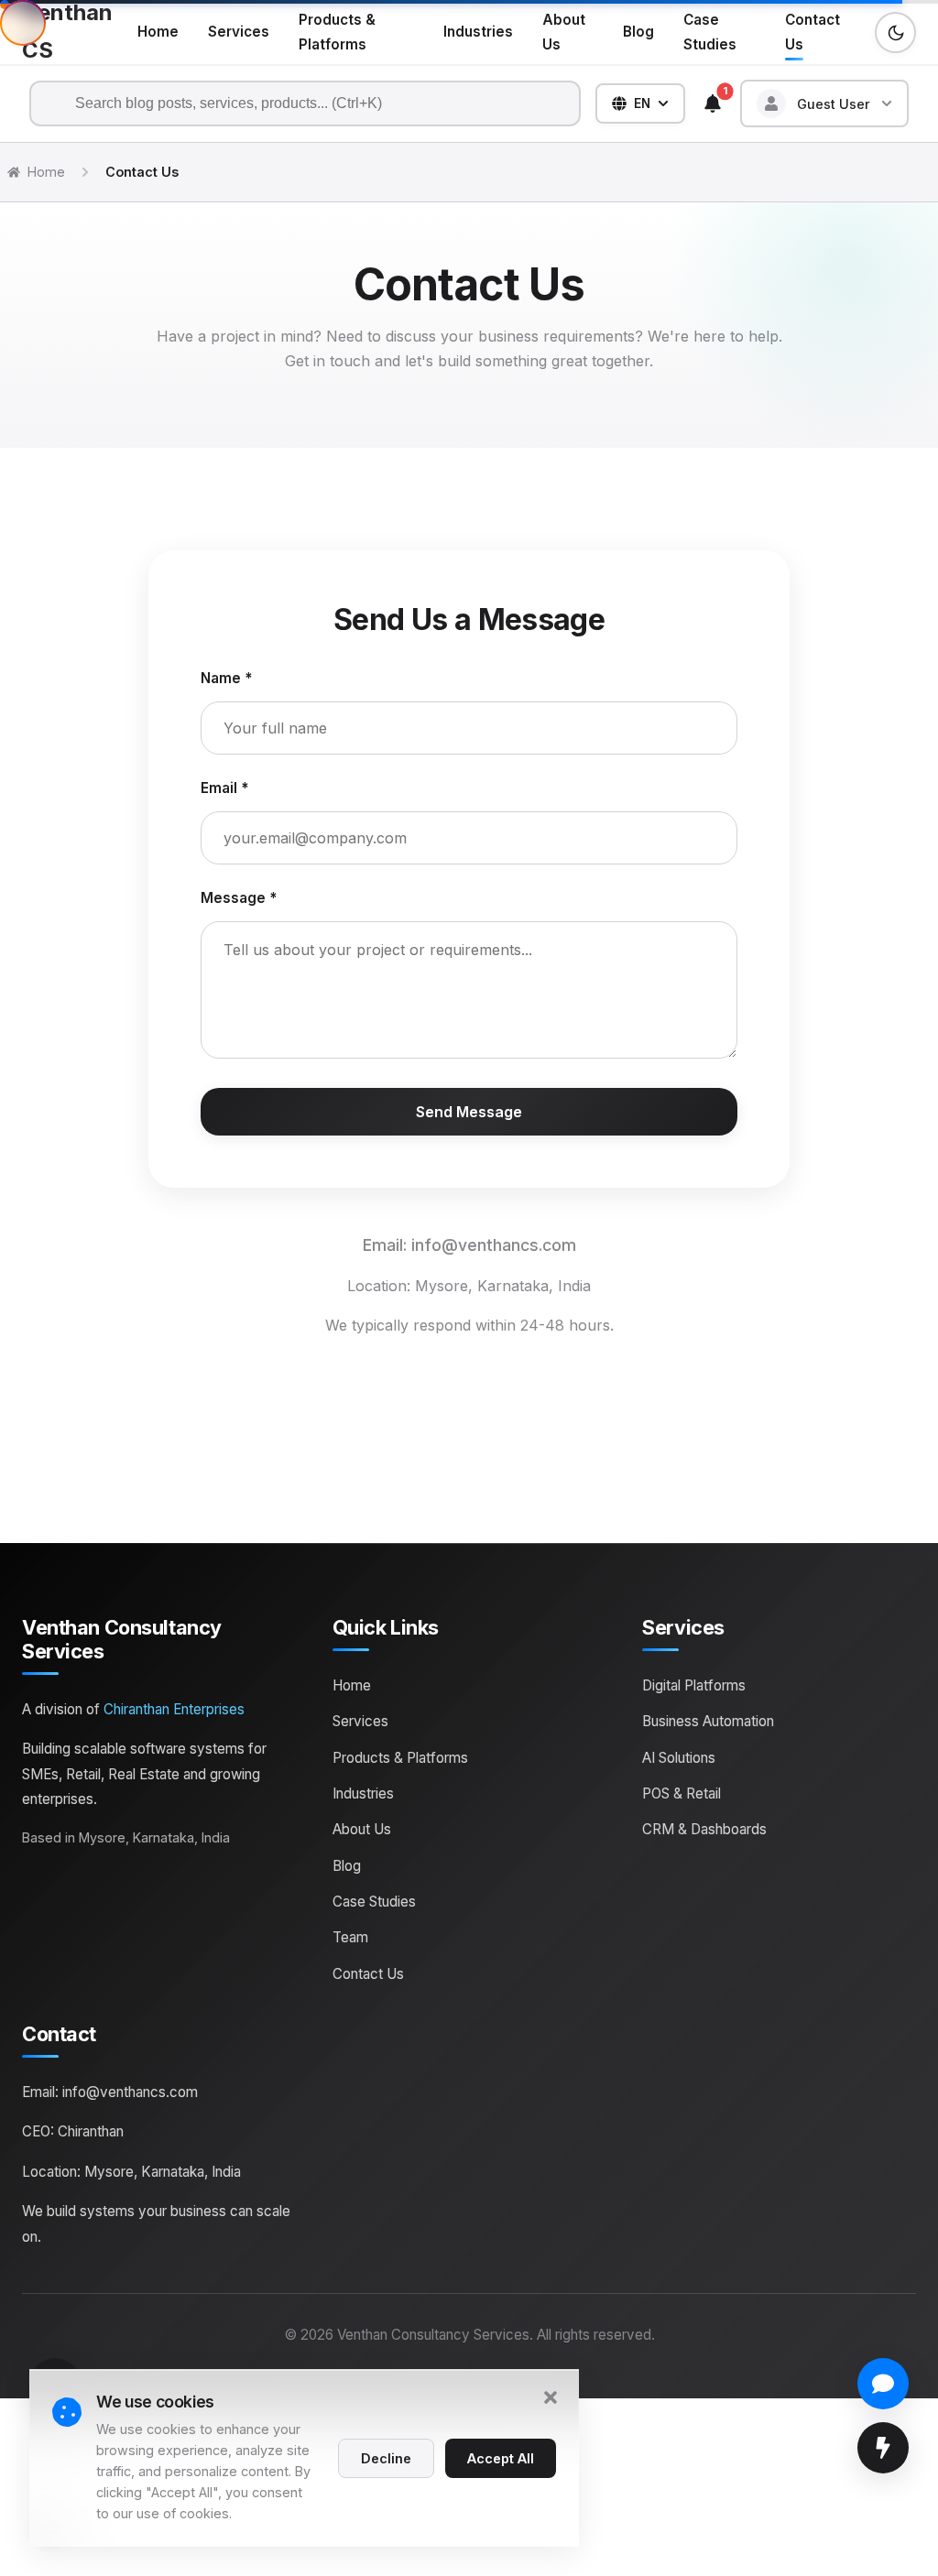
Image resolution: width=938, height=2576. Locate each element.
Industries (478, 32)
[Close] (551, 2400)
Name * (226, 678)
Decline (386, 2457)
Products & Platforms (337, 32)
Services (239, 32)
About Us (564, 32)
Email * (224, 788)
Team (350, 1937)
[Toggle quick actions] (883, 2448)
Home (158, 32)
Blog (638, 32)
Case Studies (710, 32)
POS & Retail (682, 1793)
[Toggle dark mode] (895, 33)
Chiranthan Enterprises (174, 1709)
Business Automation (708, 1721)
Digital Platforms (694, 1685)
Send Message (469, 1112)
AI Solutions (679, 1758)
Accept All (501, 2457)
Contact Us (813, 32)
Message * (239, 898)
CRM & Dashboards (704, 1829)
